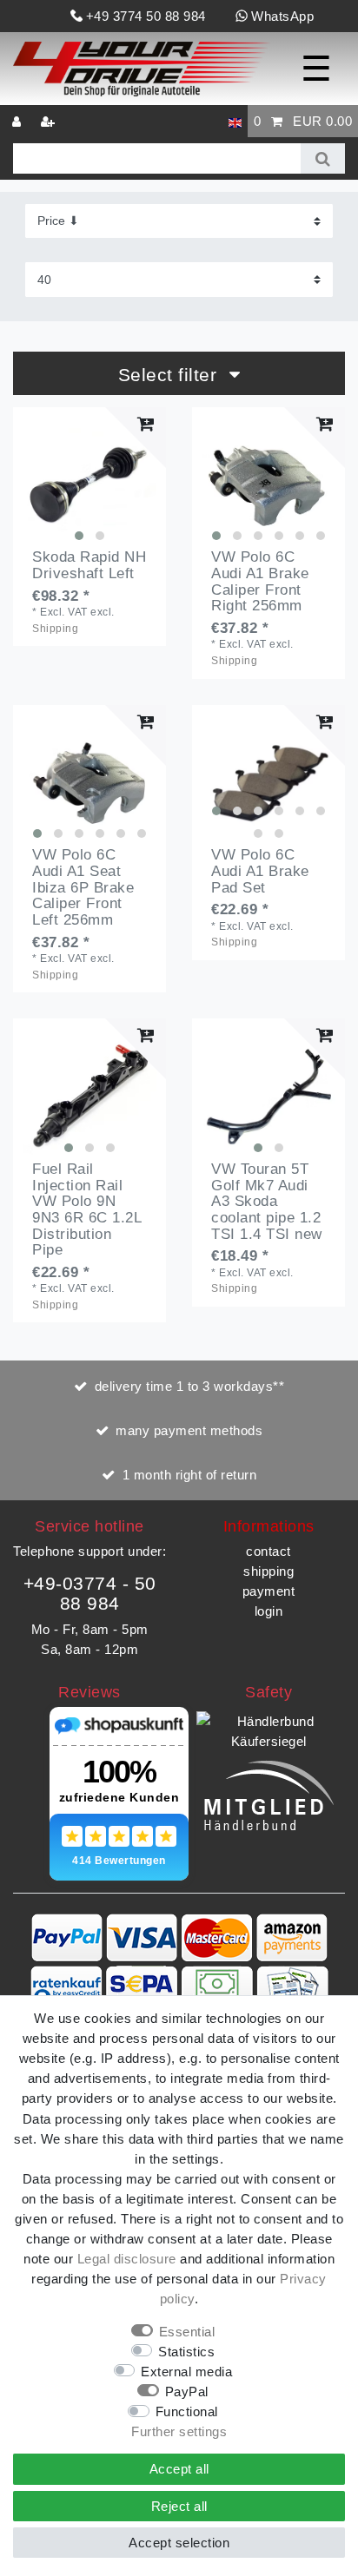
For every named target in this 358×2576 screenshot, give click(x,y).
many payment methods (189, 1430)
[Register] (50, 121)
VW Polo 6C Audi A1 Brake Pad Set (260, 871)
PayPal (187, 2392)
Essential (187, 2332)
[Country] (235, 121)
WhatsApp (282, 16)
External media (186, 2372)
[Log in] (18, 121)
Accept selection (179, 2543)
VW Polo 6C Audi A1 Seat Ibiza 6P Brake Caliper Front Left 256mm (83, 888)
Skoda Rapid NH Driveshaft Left (89, 566)
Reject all (179, 2506)
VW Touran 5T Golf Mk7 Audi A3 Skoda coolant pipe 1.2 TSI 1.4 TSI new (267, 1202)
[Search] (323, 158)
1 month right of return (190, 1475)
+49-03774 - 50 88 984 (90, 1593)
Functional (187, 2411)
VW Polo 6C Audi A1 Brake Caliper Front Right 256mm (260, 582)
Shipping (55, 629)
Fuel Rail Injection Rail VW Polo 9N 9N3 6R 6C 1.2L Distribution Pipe (86, 1210)
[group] (89, 484)
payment (269, 1591)
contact (268, 1551)
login (269, 1611)
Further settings (179, 2431)
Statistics (186, 2352)
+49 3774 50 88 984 (146, 16)
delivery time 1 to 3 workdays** (190, 1386)
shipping (268, 1571)
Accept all (179, 2469)
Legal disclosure (127, 2259)
